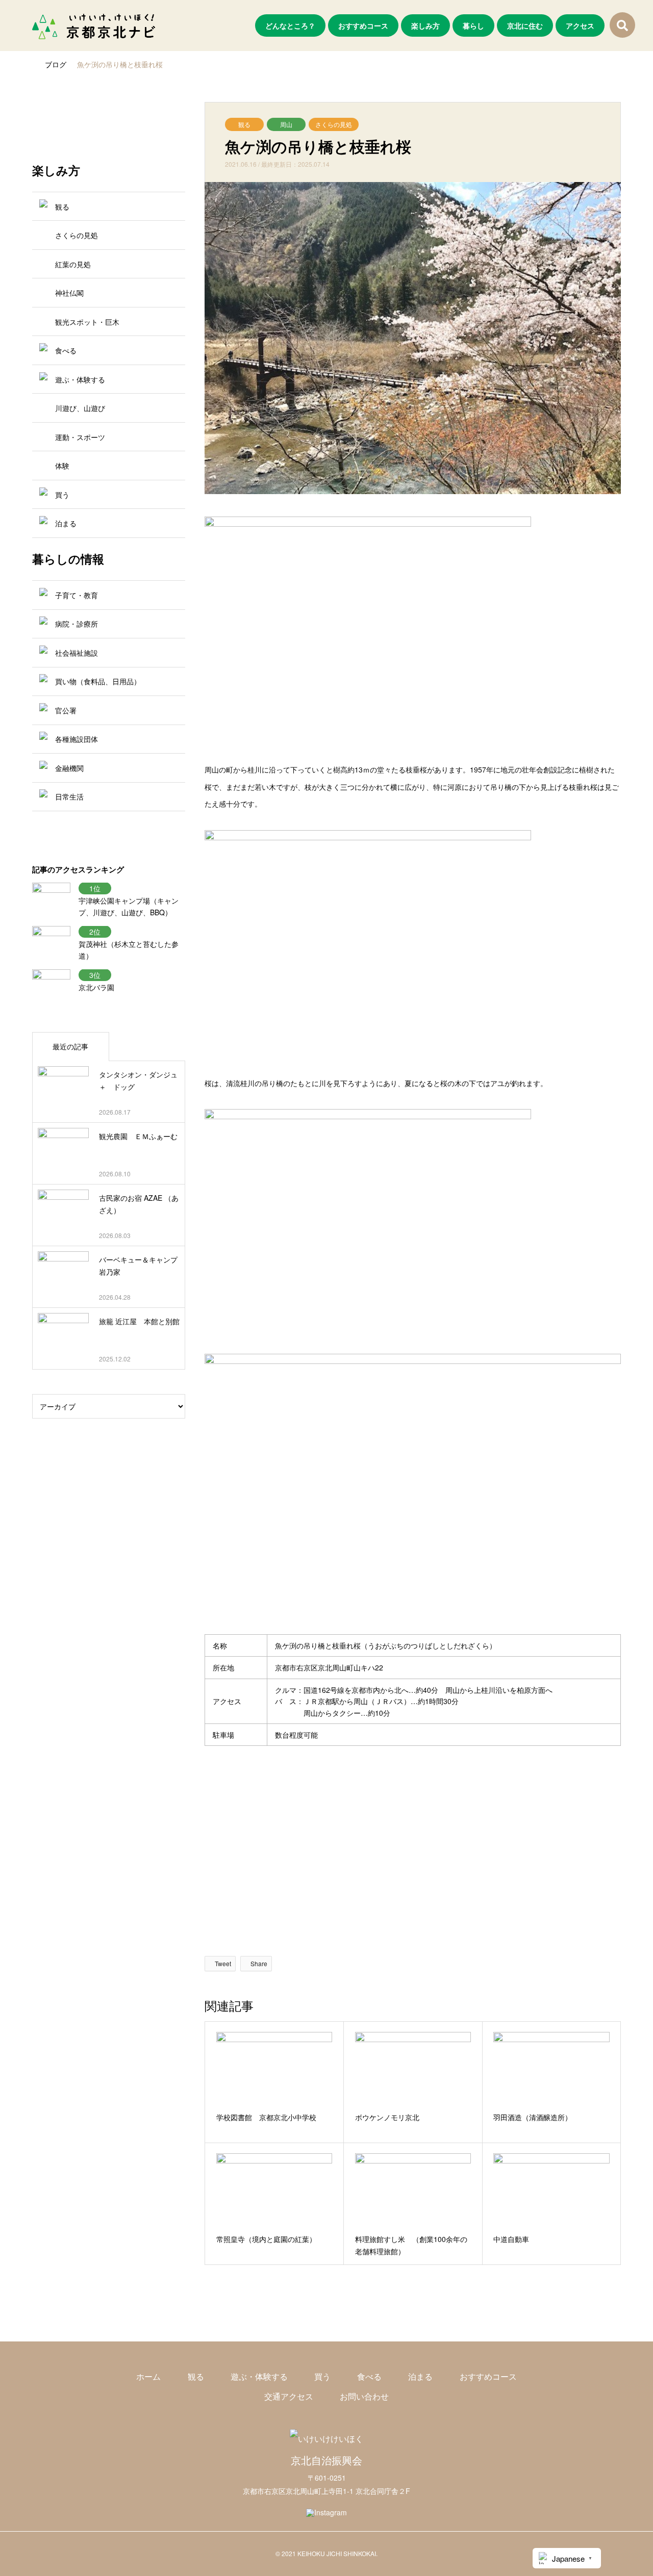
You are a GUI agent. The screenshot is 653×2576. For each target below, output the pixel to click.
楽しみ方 (425, 25)
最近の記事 (70, 1046)
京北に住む (525, 25)
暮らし (473, 25)
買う (322, 2376)
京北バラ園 (96, 987)
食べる (369, 2376)
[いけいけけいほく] (326, 2439)
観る (244, 124)
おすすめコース (363, 25)
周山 (286, 124)
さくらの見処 (334, 124)
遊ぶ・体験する (259, 2376)
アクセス (580, 25)
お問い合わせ (364, 2396)
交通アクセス (289, 2396)
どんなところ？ (290, 25)
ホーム (148, 2376)
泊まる (420, 2376)
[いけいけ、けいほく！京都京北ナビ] (94, 25)
